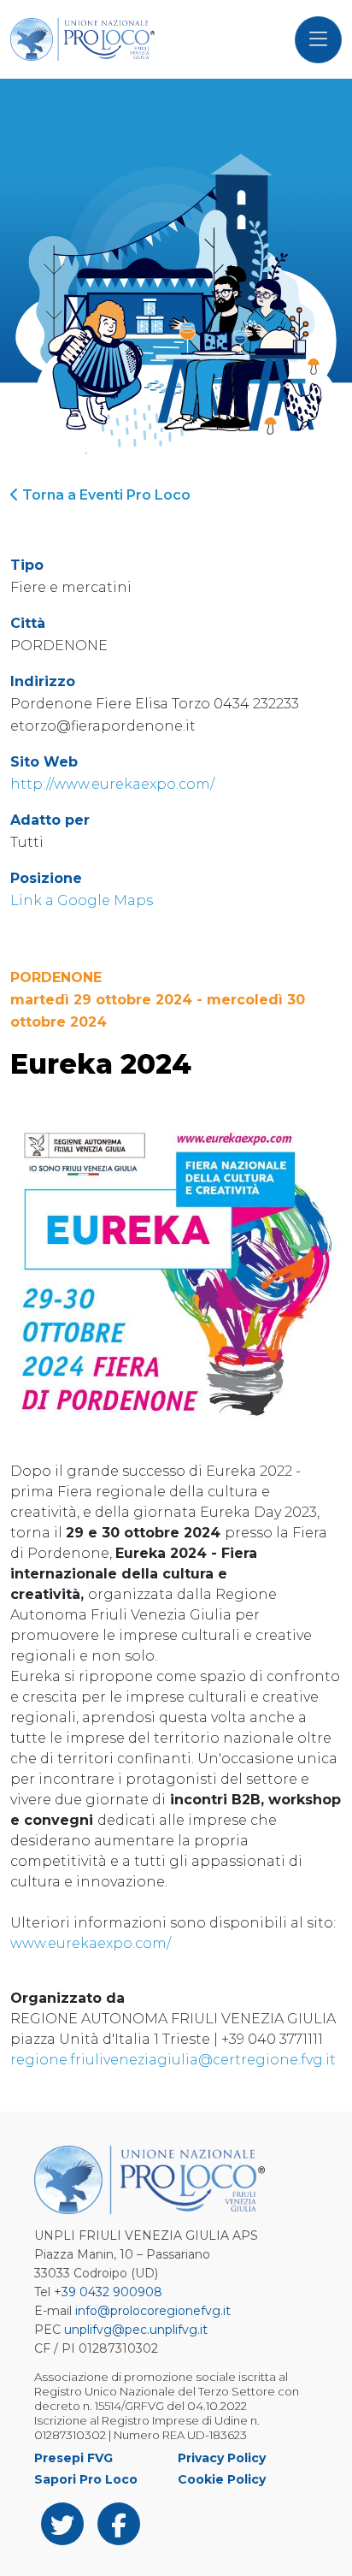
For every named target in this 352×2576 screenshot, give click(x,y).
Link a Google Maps (82, 900)
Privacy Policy (222, 2458)
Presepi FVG (73, 2458)
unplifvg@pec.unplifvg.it (136, 2330)
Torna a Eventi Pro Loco (105, 495)
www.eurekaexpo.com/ (91, 1943)
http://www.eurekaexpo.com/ (112, 784)
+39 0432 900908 (108, 2292)
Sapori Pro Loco (86, 2479)
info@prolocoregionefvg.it (153, 2311)
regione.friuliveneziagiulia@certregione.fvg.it (173, 2060)
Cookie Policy (222, 2479)
